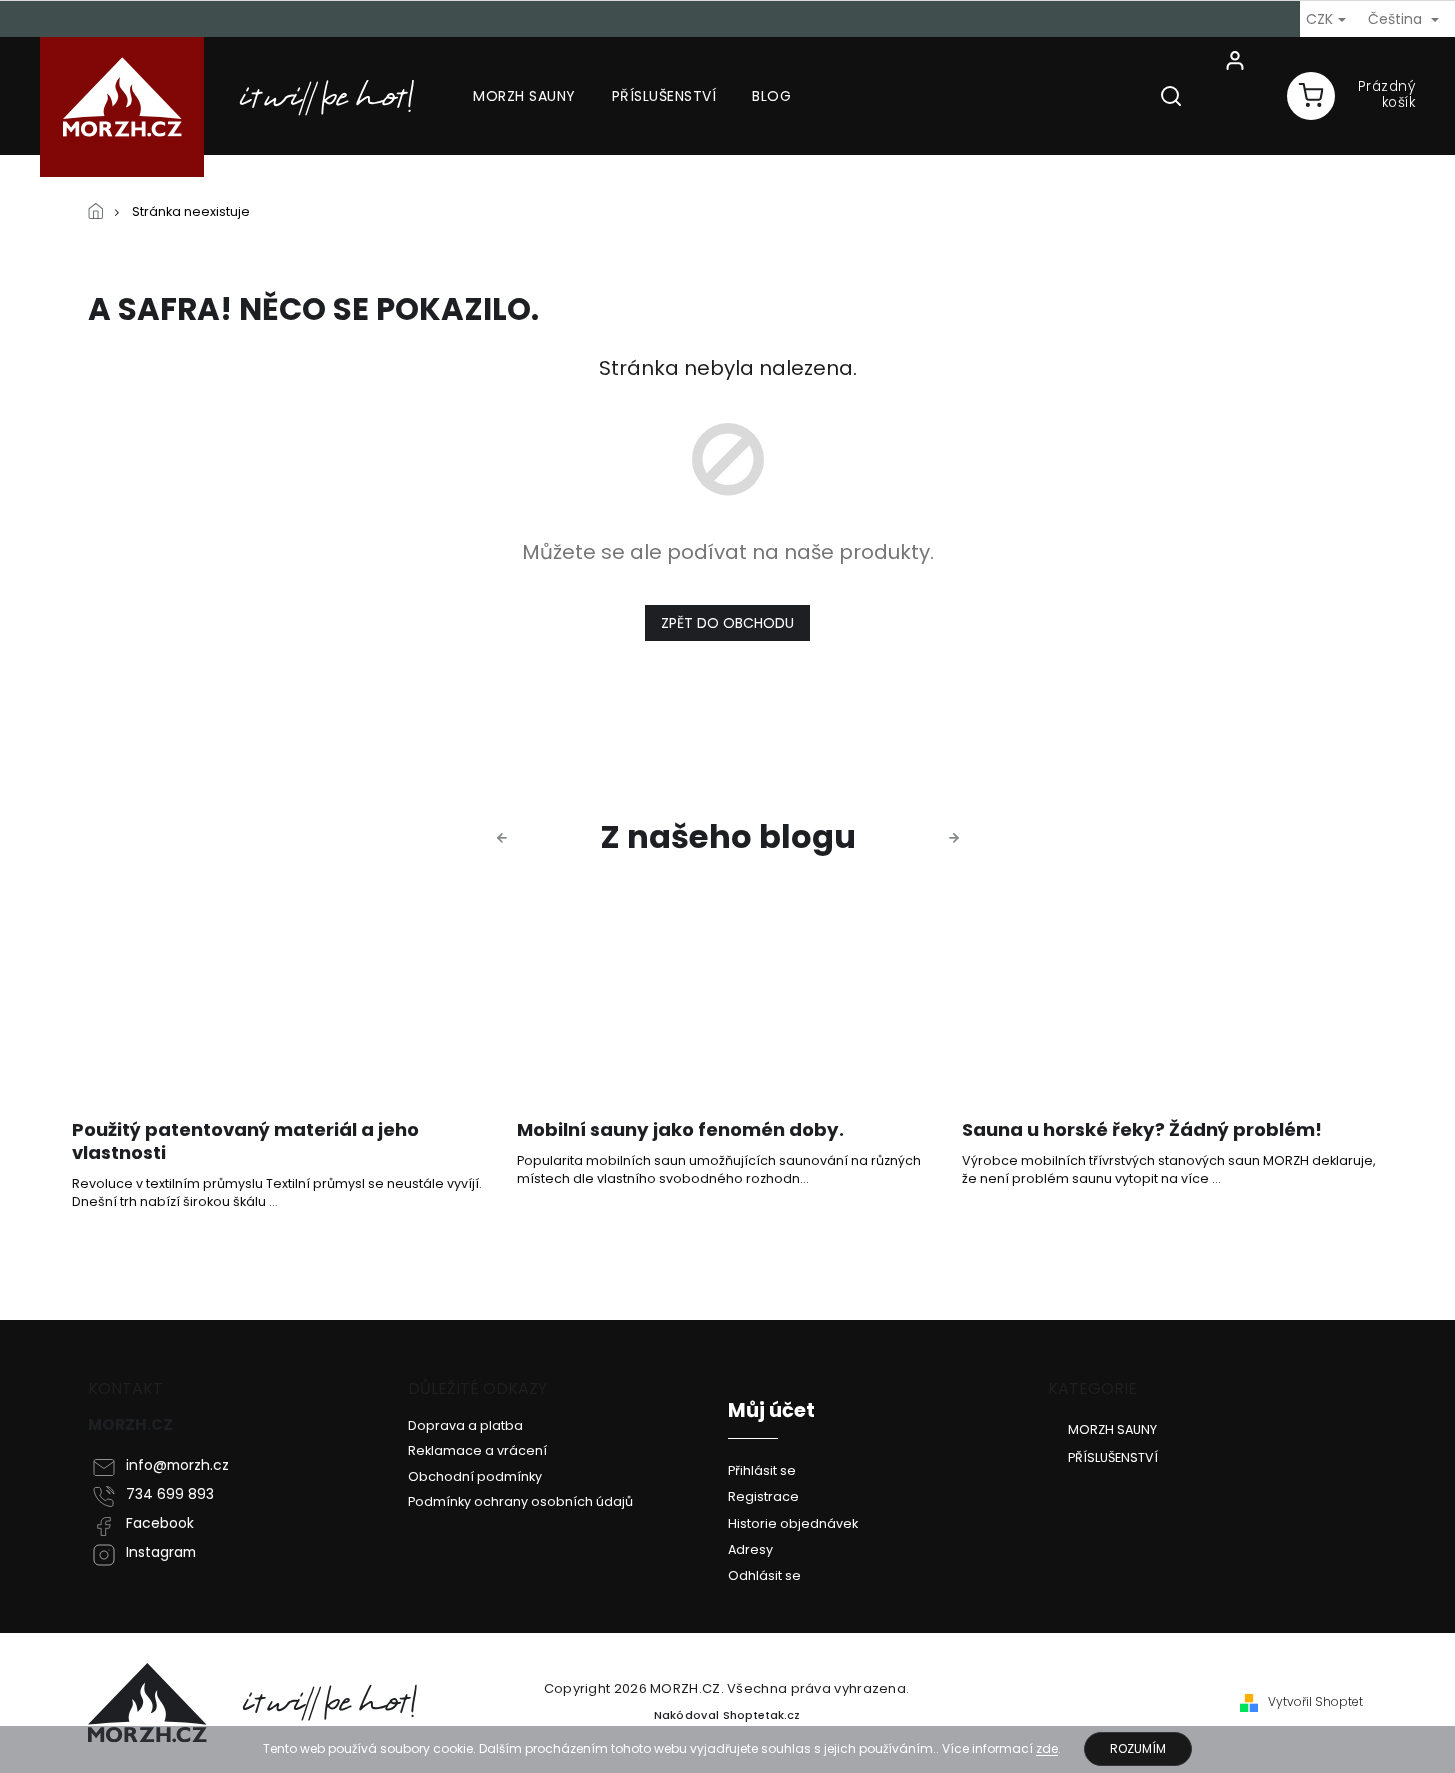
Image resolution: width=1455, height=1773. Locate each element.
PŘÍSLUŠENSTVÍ (1113, 1457)
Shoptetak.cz (761, 1715)
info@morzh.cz (177, 1465)
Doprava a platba (465, 1425)
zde (1047, 1748)
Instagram (161, 1552)
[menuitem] (524, 96)
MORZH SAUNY (1112, 1429)
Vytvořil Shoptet (1315, 1702)
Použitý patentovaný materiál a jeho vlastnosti (245, 1142)
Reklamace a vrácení (477, 1450)
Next (957, 838)
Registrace (763, 1496)
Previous (505, 838)
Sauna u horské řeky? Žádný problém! (1142, 1130)
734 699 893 (170, 1494)
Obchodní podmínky (475, 1476)
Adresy (750, 1549)
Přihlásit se (762, 1470)
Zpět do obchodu (727, 623)
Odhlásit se (764, 1575)
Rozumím (1138, 1748)
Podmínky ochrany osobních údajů (520, 1501)
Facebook (160, 1523)
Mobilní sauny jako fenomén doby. (680, 1130)
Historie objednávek (793, 1523)
